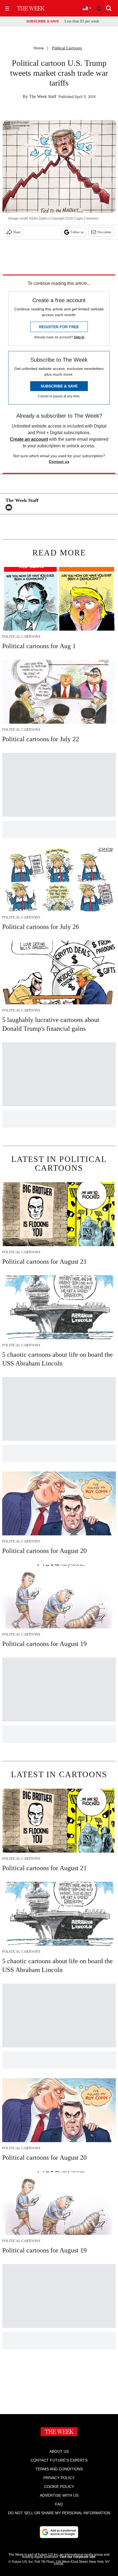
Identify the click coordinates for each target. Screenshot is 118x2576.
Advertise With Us (59, 2495)
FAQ (59, 2504)
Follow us (77, 232)
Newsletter (104, 232)
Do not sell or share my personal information (59, 2513)
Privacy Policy (59, 2478)
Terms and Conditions (59, 2469)
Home (39, 48)
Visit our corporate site (77, 2557)
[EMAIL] (10, 507)
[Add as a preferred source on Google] (59, 2532)
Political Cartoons (67, 48)
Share (17, 232)
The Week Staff (43, 96)
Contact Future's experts (59, 2460)
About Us (59, 2451)
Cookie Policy (59, 2487)
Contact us (59, 462)
